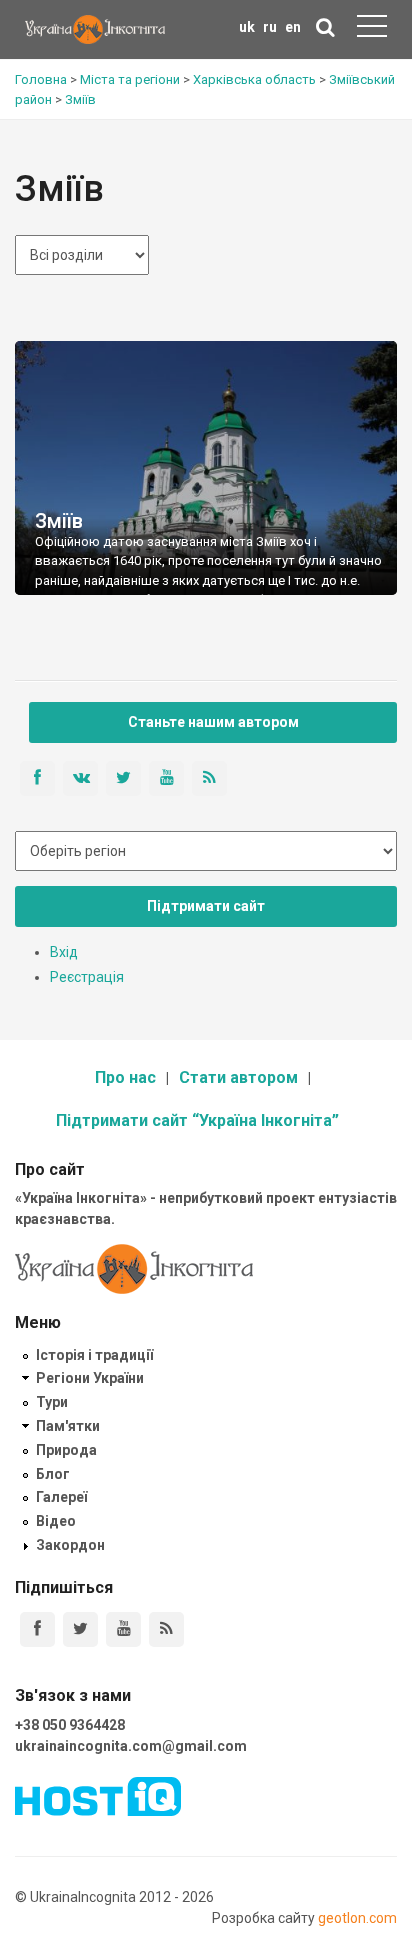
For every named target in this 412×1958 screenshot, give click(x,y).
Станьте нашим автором (213, 722)
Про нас (125, 1077)
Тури (52, 1402)
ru (270, 27)
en (293, 27)
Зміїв (59, 521)
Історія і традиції (94, 1355)
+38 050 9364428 (70, 1725)
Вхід (64, 952)
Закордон (70, 1545)
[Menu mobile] (372, 30)
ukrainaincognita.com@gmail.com (131, 1746)
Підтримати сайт (206, 906)
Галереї (61, 1497)
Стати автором (238, 1077)
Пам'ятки (68, 1426)
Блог (53, 1474)
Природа (66, 1450)
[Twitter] (80, 1629)
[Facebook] (37, 1629)
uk (247, 27)
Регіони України (90, 1378)
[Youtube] (123, 1629)
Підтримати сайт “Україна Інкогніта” (197, 1120)
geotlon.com (357, 1918)
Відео (56, 1521)
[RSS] (166, 1629)
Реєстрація (87, 977)
